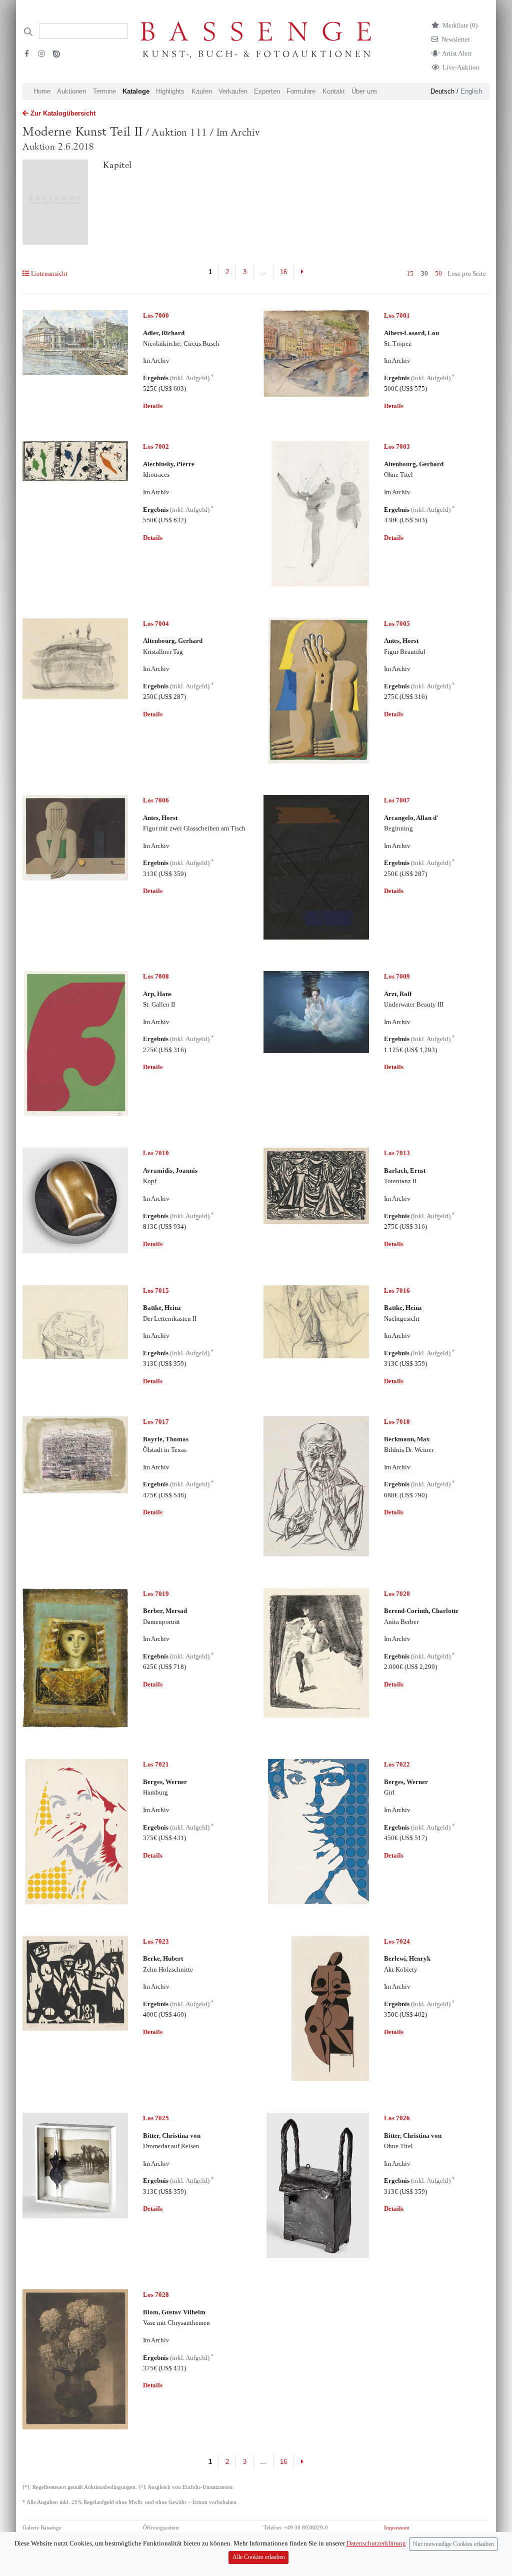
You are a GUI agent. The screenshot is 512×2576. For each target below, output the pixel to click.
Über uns (364, 91)
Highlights (170, 91)
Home (42, 91)
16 (283, 272)
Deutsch (442, 91)
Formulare (301, 91)
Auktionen (71, 91)
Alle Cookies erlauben (259, 2557)
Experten (267, 91)
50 (438, 273)
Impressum (397, 2528)
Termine (104, 91)
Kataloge (136, 91)
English (471, 91)
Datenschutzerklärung (376, 2544)
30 (424, 273)
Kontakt (334, 91)
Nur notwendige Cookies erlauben (453, 2544)
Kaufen (202, 91)
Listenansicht (49, 273)
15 (410, 273)
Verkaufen (233, 91)
